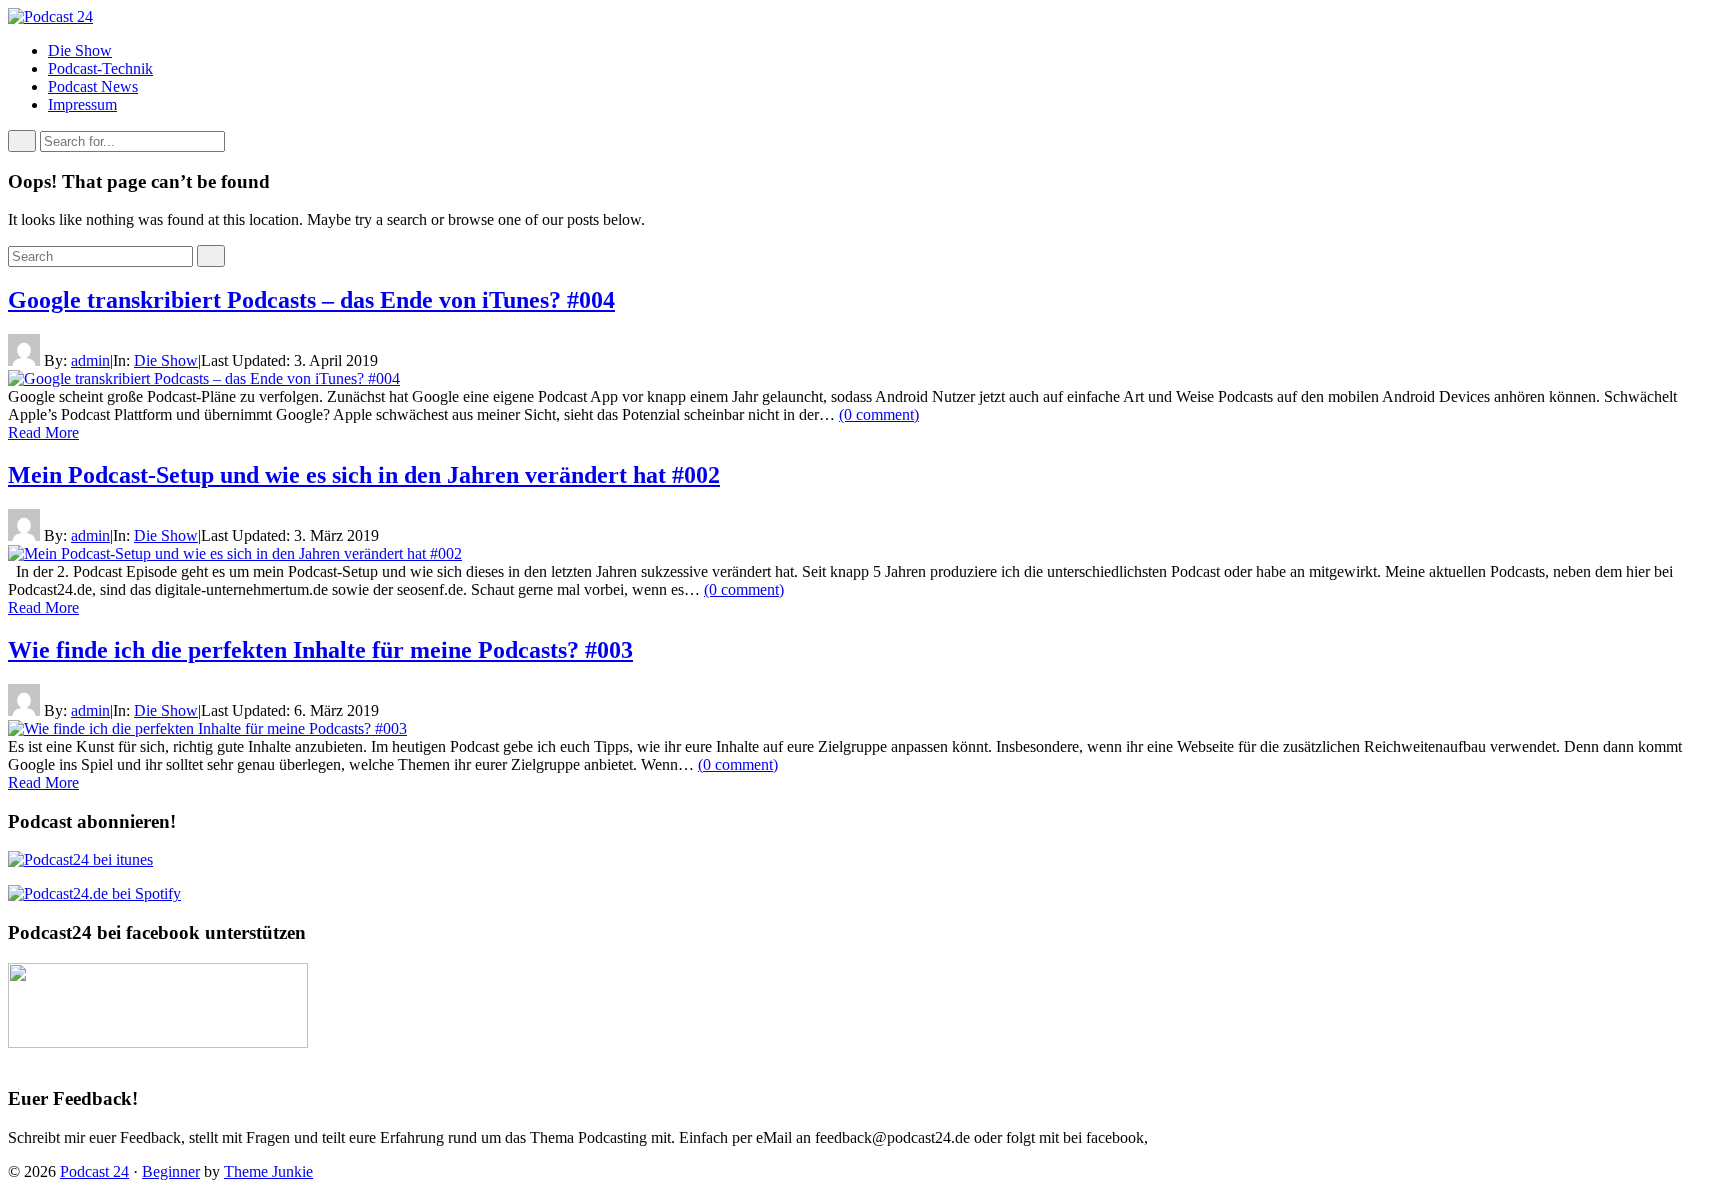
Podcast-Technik (100, 68)
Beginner (171, 1171)
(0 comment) (879, 414)
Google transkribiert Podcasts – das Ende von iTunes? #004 (311, 300)
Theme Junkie (268, 1171)
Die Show (80, 50)
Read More (43, 432)
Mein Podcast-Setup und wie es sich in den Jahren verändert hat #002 (364, 475)
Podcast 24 (94, 1171)
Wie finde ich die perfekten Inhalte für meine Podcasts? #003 (320, 650)
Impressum (82, 104)
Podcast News (93, 86)
